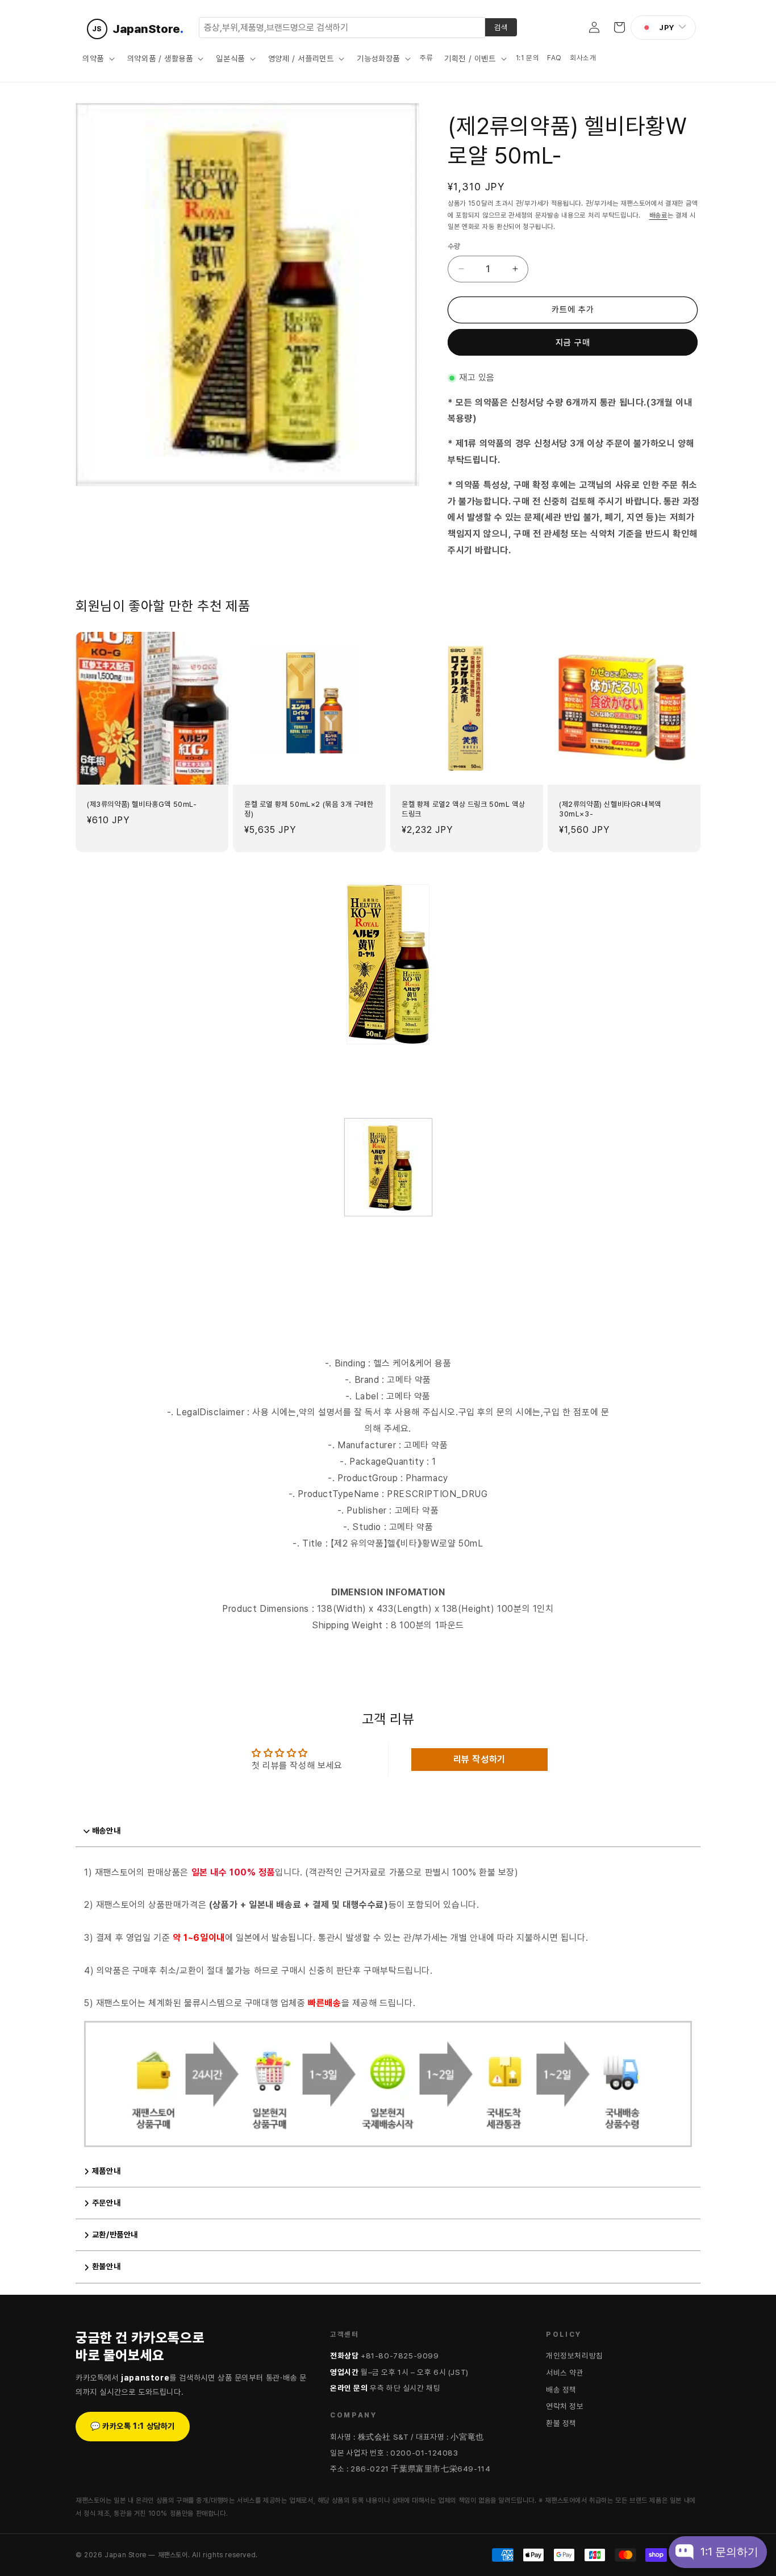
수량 (454, 246)
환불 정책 (561, 2423)
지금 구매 (573, 343)
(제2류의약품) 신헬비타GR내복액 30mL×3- (610, 809)
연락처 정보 (565, 2406)
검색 (501, 27)
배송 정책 (561, 2390)
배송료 (658, 215)
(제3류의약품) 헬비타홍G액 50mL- (142, 804)
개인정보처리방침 (575, 2356)
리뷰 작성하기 (479, 1759)
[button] (97, 59)
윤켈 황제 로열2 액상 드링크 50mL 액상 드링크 (463, 809)
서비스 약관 (565, 2373)
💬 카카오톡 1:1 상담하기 (133, 2426)
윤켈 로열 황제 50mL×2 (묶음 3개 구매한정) (309, 809)
